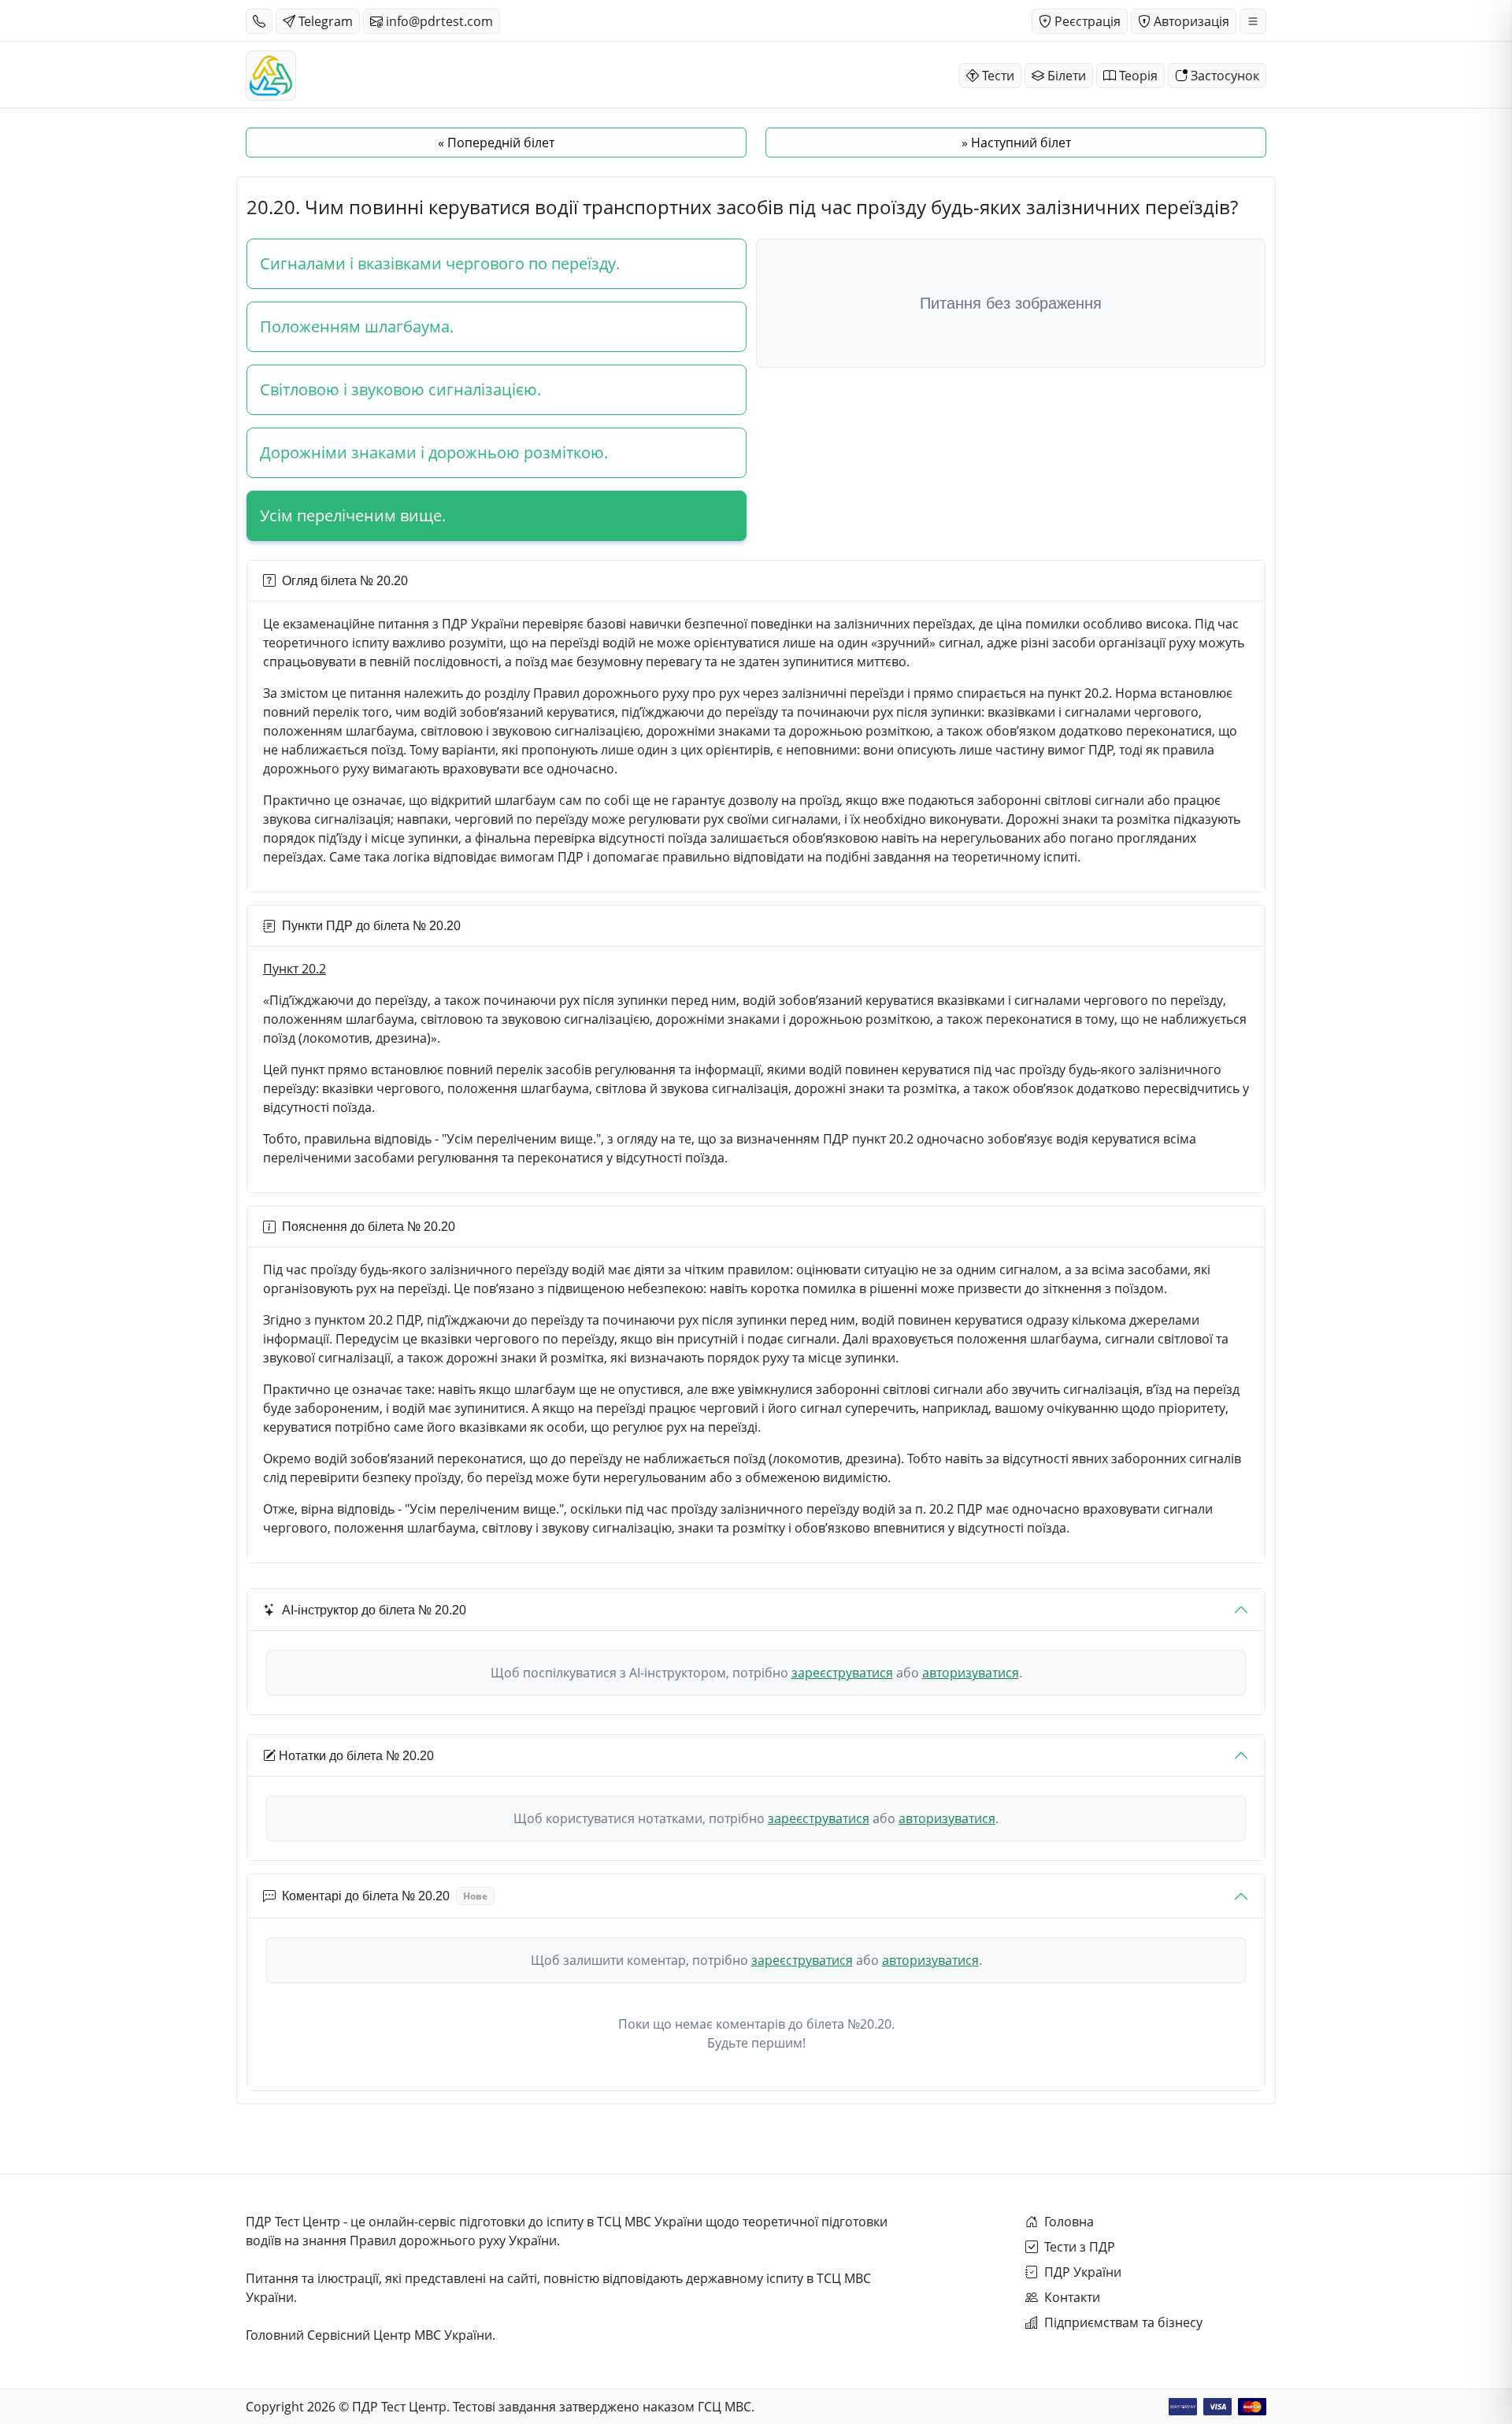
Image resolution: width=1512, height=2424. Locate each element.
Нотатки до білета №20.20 (356, 1756)
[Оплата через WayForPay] (1183, 2407)
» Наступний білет (1016, 143)
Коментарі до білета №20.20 (385, 1896)
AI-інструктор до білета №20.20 (374, 1610)
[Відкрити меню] (1253, 21)
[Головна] (271, 76)
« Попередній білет (496, 143)
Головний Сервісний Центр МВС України (369, 2335)
